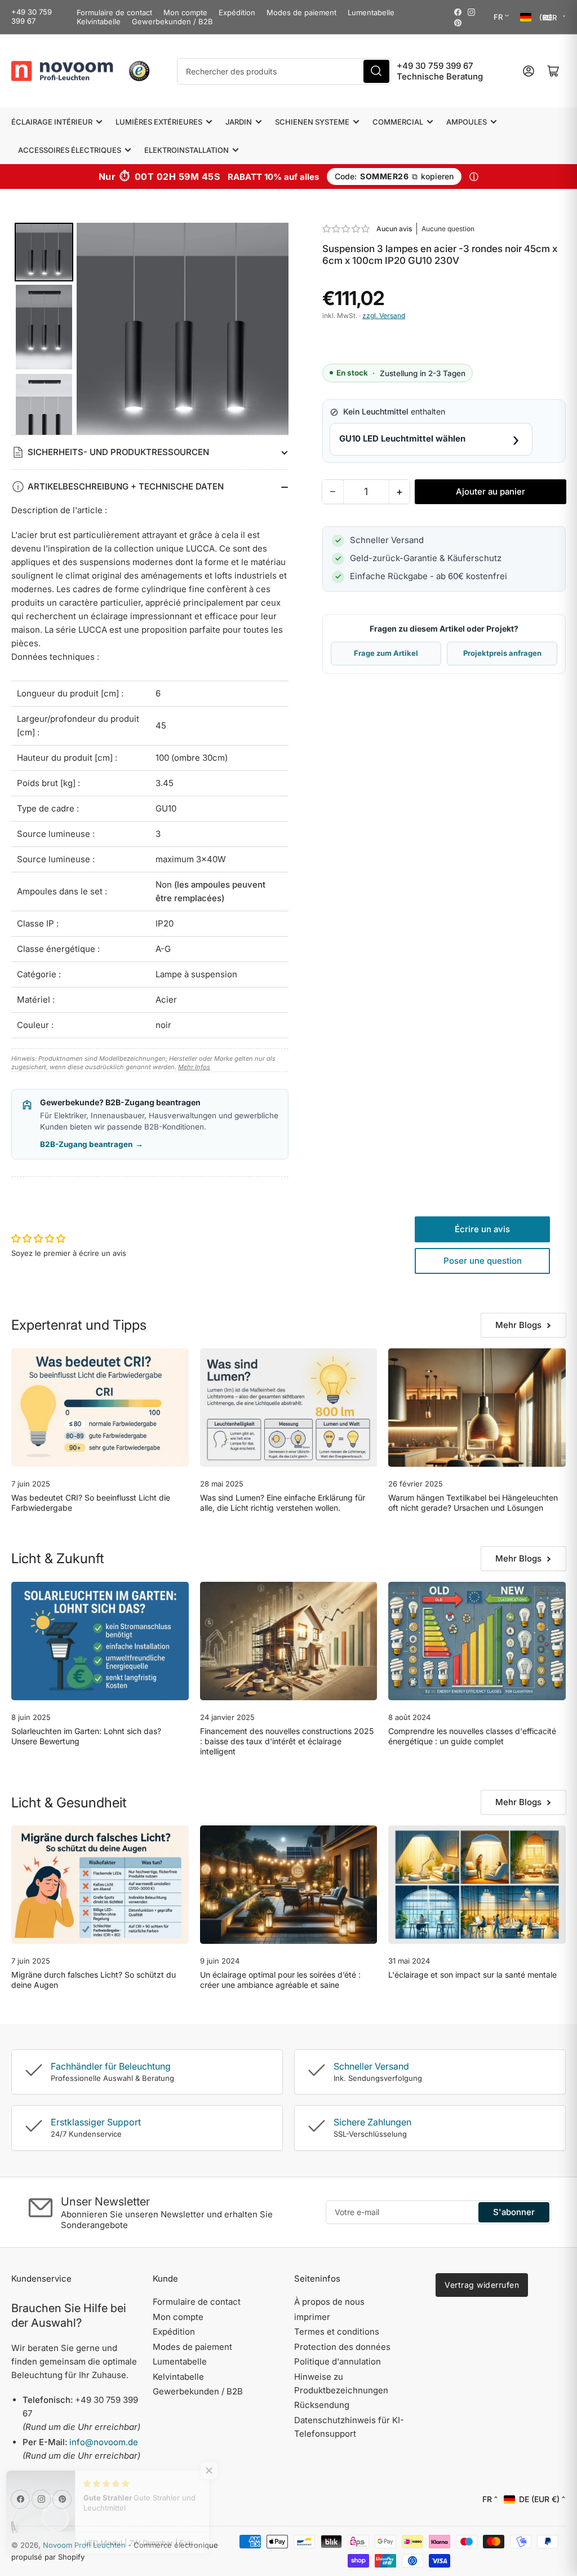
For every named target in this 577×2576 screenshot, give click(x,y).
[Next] (272, 329)
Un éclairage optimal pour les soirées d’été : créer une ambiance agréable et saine (280, 1980)
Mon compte (185, 12)
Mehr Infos (194, 1067)
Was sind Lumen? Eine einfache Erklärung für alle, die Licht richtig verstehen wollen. (283, 1503)
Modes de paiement (301, 12)
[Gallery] (150, 329)
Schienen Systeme (312, 122)
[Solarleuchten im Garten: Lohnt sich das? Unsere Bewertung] (100, 1641)
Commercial (398, 122)
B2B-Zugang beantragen (92, 1144)
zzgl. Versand (384, 316)
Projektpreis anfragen (502, 653)
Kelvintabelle (99, 21)
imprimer (312, 2317)
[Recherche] (376, 71)
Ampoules (467, 122)
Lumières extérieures (159, 122)
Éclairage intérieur (52, 122)
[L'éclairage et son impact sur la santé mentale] (477, 1885)
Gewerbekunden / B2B (172, 21)
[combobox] (284, 71)
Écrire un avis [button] (482, 1229)
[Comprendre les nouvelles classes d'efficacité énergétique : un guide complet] (477, 1641)
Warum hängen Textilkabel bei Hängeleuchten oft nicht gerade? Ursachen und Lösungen (473, 1503)
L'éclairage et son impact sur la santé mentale (472, 1975)
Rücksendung (322, 2405)
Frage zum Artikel (386, 653)
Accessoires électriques (70, 150)
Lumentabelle (371, 12)
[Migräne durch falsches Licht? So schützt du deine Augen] (100, 1885)
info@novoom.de (104, 2442)
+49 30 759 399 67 (32, 16)
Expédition (237, 12)
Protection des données (342, 2347)
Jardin (239, 122)
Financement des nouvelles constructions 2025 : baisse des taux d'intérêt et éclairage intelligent (287, 1741)
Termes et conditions (337, 2332)
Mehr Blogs (518, 1325)
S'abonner (514, 2212)
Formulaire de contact (114, 12)
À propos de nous (329, 2302)
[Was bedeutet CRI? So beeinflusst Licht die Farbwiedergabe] (100, 1408)
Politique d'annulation (338, 2361)
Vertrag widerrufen (482, 2285)
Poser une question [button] (483, 1261)
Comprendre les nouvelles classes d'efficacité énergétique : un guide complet (472, 1736)
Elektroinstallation (187, 150)
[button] (347, 229)
